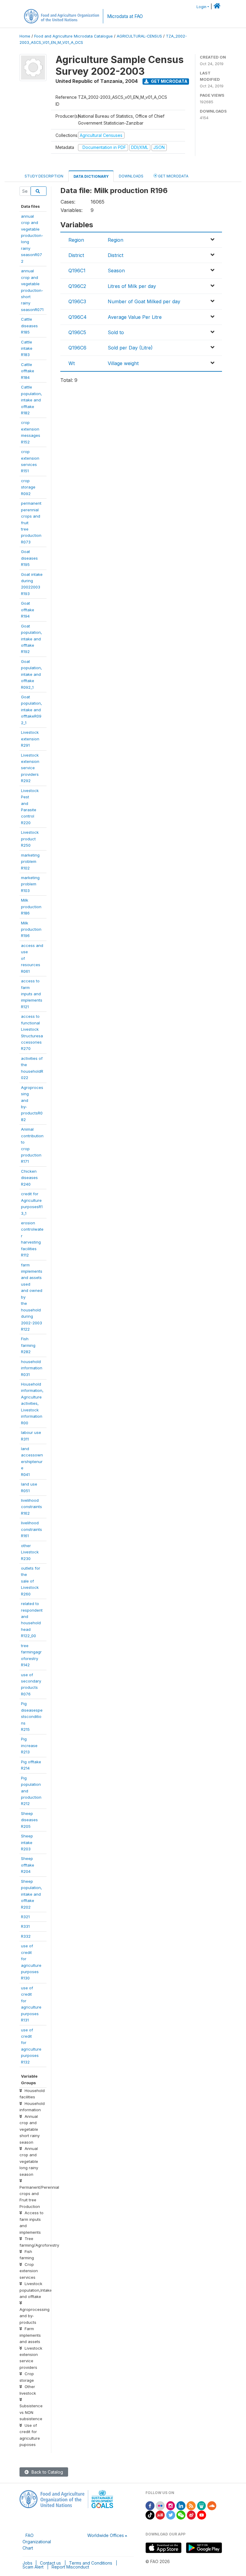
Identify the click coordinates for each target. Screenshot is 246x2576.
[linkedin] (181, 2505)
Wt (72, 363)
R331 (25, 1926)
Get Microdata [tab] (173, 176)
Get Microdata (169, 81)
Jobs (27, 2563)
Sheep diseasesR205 (29, 1820)
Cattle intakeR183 (27, 348)
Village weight (123, 363)
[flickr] (160, 2505)
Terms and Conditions (91, 2563)
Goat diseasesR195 (29, 558)
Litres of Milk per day (132, 286)
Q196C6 (77, 348)
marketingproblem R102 (30, 862)
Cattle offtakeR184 (28, 371)
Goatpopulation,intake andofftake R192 (31, 639)
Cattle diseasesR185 (29, 326)
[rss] (191, 2505)
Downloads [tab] (131, 176)
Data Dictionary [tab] (91, 176)
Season (116, 271)
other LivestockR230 (30, 1552)
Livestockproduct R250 (30, 839)
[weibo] (191, 2515)
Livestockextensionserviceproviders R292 (30, 768)
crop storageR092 (28, 487)
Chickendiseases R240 (29, 1178)
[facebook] (150, 2505)
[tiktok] (150, 2515)
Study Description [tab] (44, 176)
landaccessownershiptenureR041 (32, 1462)
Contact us (50, 2563)
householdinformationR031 (32, 1368)
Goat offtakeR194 (28, 610)
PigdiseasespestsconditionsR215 (32, 1716)
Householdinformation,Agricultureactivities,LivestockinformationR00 (32, 1403)
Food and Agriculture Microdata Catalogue (73, 36)
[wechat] (181, 2515)
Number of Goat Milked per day (144, 301)
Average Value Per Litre (135, 317)
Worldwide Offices (106, 2535)
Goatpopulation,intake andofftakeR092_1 (31, 710)
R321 (25, 1917)
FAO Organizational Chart (37, 2542)
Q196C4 (78, 317)
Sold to (116, 332)
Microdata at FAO (125, 16)
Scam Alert (33, 2567)
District (76, 255)
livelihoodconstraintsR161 (31, 1529)
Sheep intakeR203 (27, 1842)
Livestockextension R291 (30, 739)
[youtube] (202, 2515)
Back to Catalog (47, 2472)
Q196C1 (77, 271)
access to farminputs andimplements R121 (32, 994)
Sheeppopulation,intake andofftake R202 (31, 1894)
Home (25, 36)
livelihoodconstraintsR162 (31, 1507)
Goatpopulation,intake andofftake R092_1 (31, 674)
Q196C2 (77, 286)
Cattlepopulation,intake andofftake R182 (31, 400)
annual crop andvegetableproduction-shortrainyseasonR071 (32, 290)
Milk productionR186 (31, 907)
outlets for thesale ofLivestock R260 (31, 1581)
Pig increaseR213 (29, 1745)
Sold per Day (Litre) (130, 348)
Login (201, 7)
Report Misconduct (70, 2567)
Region (76, 240)
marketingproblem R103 (30, 884)
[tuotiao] (160, 2515)
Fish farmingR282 (28, 1345)
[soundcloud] (212, 2505)
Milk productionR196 (31, 929)
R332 (26, 1936)
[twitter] (171, 2515)
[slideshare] (202, 2505)
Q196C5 (77, 332)
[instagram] (171, 2505)
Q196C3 (77, 301)
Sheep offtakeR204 (28, 1865)
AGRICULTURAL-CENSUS (139, 36)
